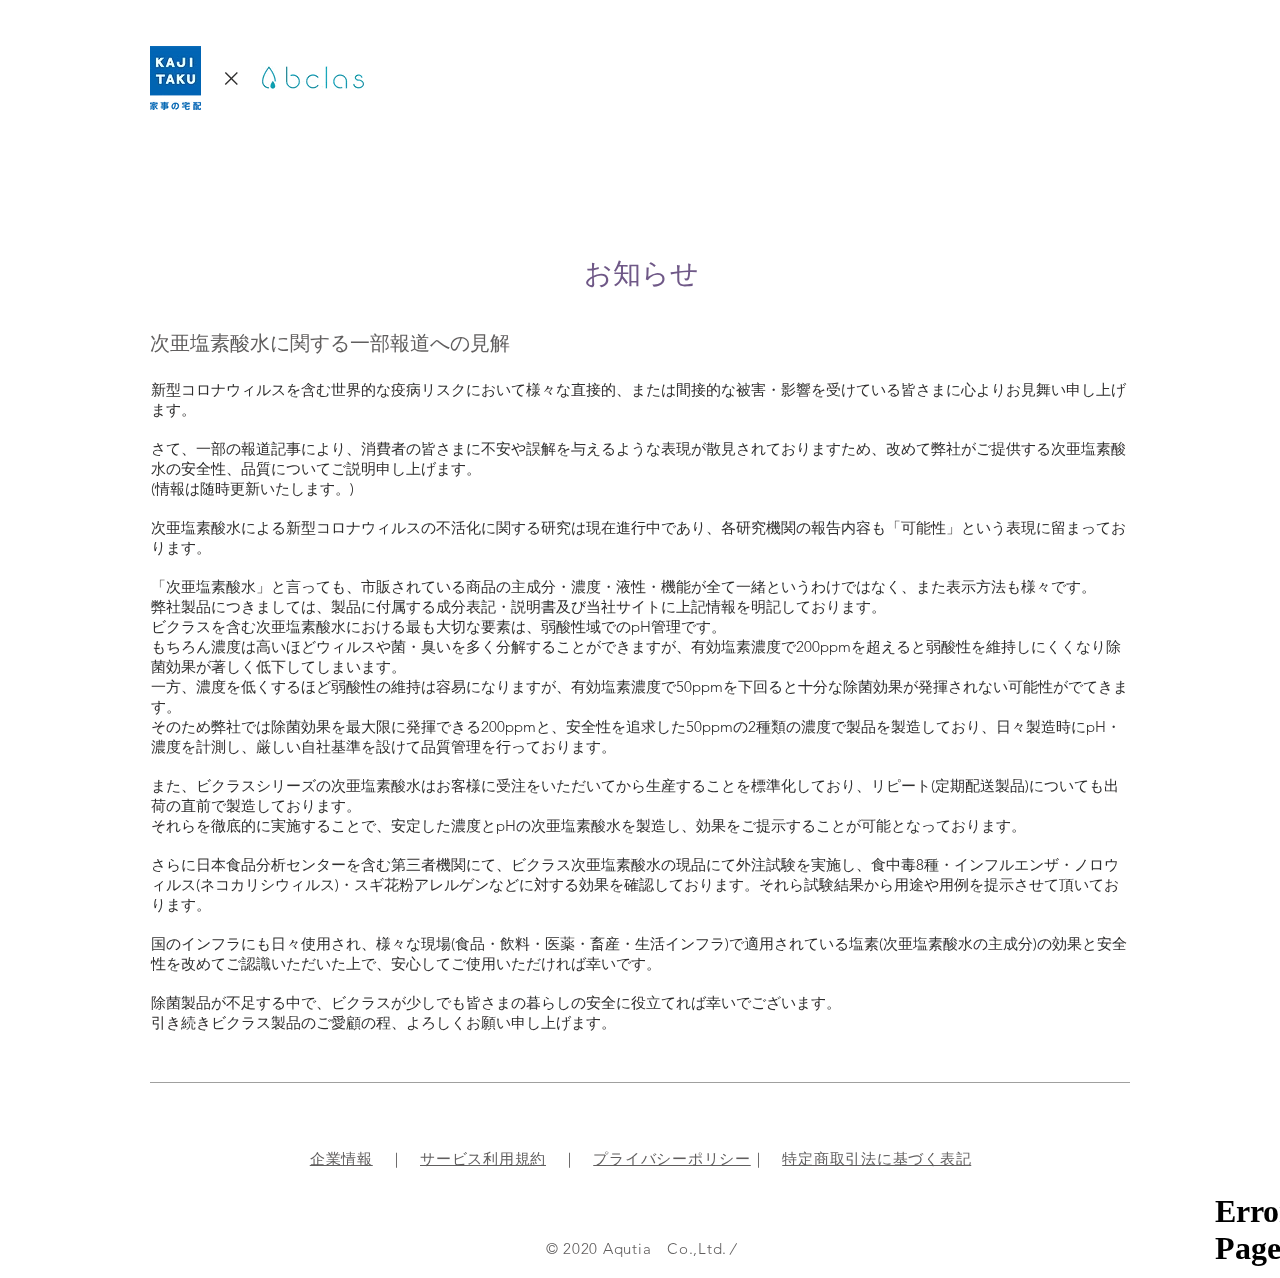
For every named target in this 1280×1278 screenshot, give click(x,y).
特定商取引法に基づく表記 (876, 1158)
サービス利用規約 (483, 1158)
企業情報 (341, 1158)
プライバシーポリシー (672, 1158)
